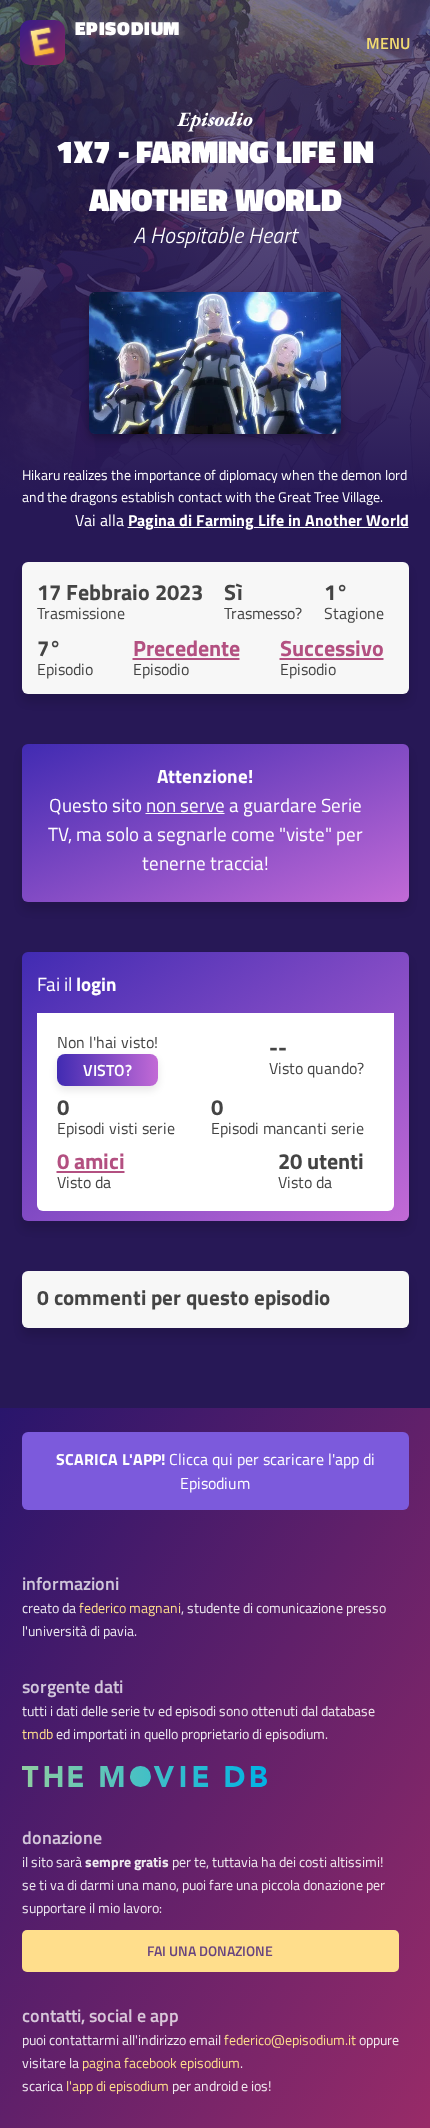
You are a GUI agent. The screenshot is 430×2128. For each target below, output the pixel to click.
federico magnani (130, 1608)
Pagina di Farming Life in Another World (268, 520)
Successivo (332, 648)
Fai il (77, 983)
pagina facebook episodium (161, 2063)
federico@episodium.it (290, 2040)
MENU (388, 43)
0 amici (91, 1161)
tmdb (37, 1734)
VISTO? (107, 1070)
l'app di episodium (117, 2086)
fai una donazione (210, 1951)
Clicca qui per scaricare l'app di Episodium (215, 1471)
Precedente (186, 648)
